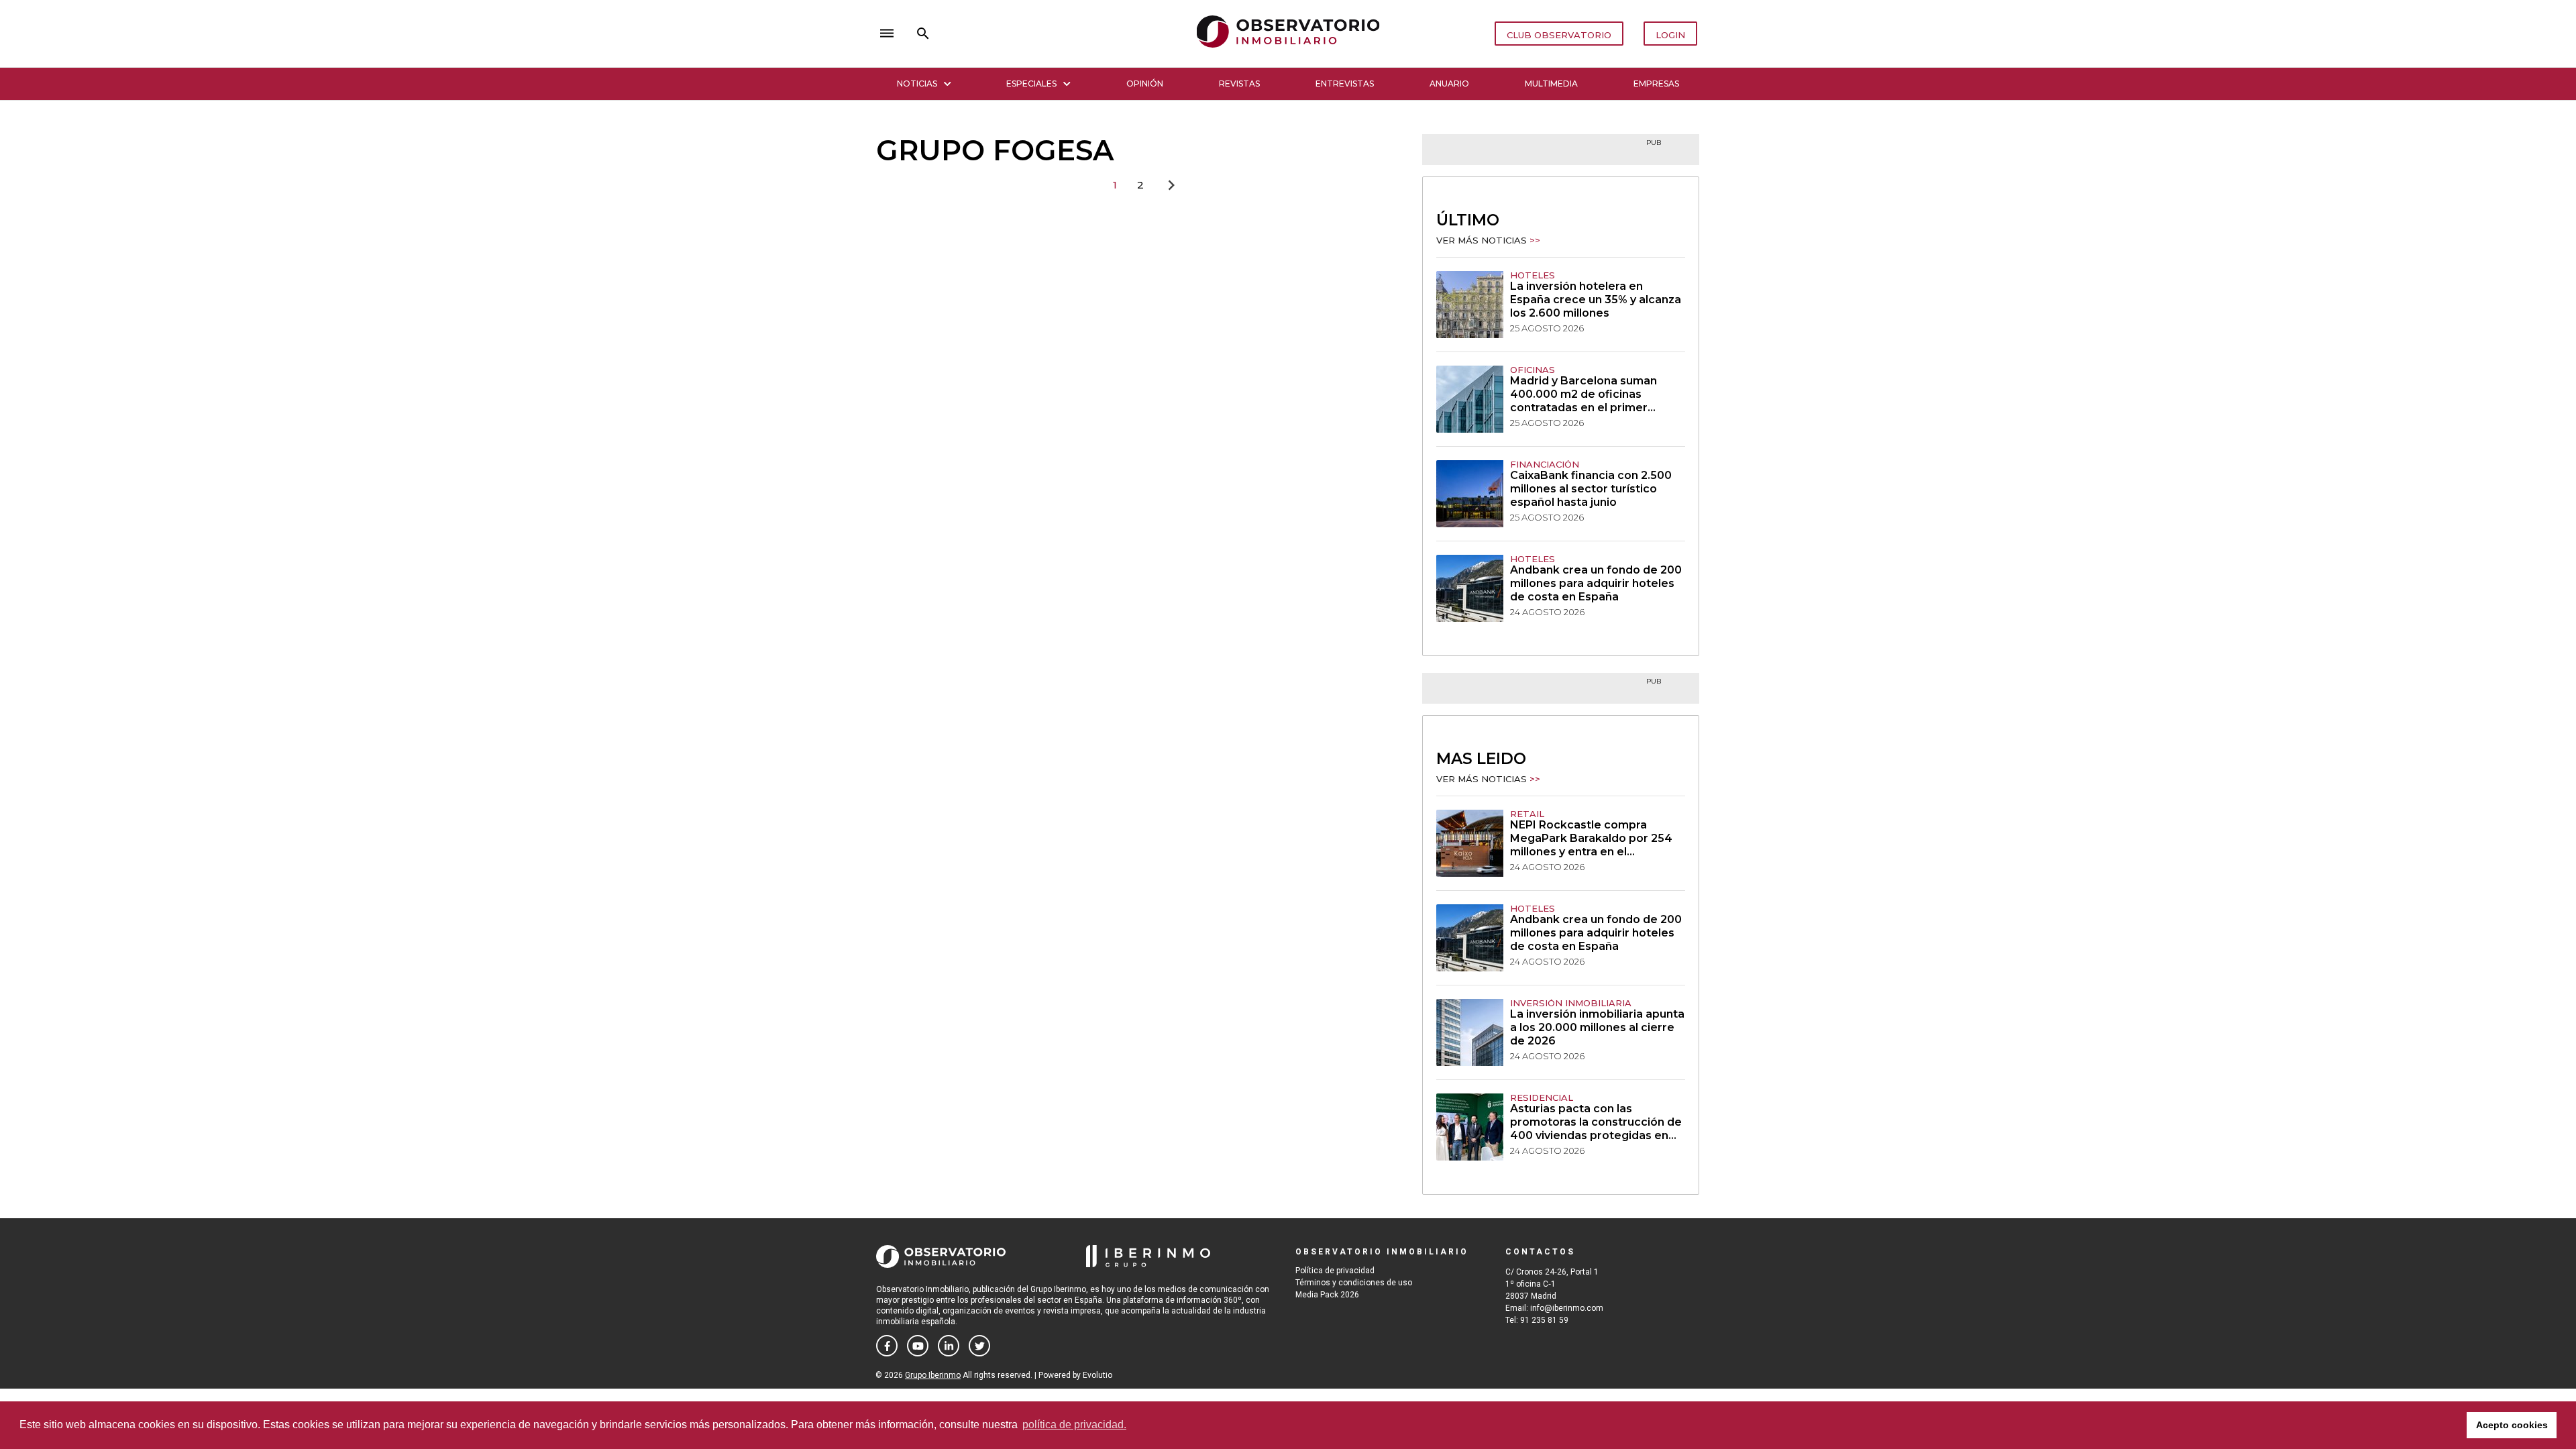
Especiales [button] (1031, 84)
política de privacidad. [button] (1074, 1425)
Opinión (1145, 84)
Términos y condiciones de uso (1354, 1283)
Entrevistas (1345, 84)
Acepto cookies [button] (2512, 1425)
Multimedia (1551, 84)
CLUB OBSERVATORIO (1559, 35)
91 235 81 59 (1544, 1320)
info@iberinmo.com (1567, 1308)
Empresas (1656, 84)
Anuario (1449, 84)
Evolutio (1097, 1375)
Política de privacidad (1335, 1271)
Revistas (1239, 84)
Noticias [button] (917, 84)
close (1064, 34)
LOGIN (1670, 35)
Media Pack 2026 (1327, 1295)
